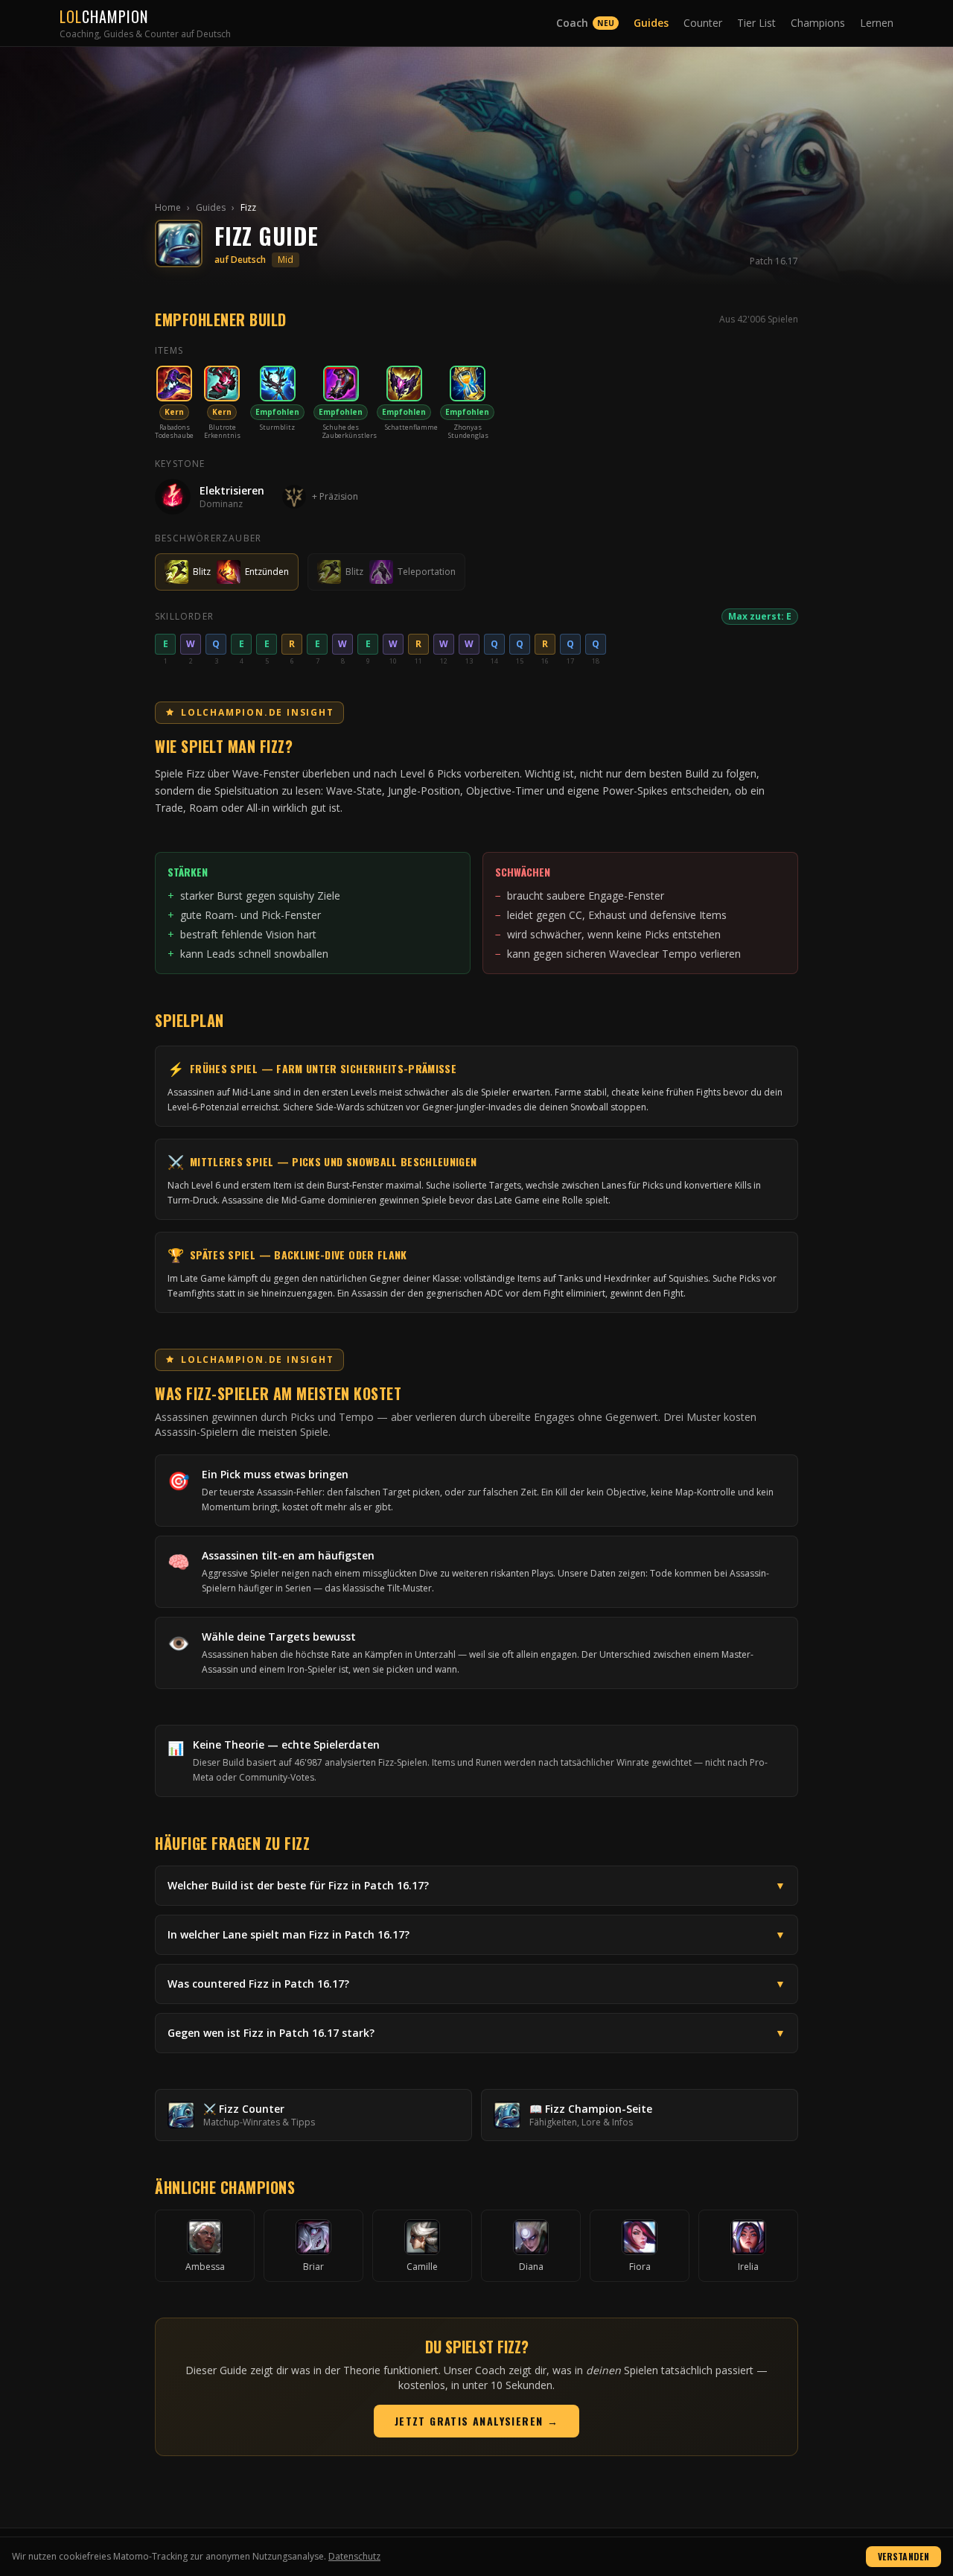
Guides (651, 23)
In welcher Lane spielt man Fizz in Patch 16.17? (476, 1934)
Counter (703, 23)
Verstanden (903, 2556)
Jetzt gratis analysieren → (476, 2421)
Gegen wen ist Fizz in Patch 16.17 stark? (476, 2033)
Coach (585, 23)
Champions (818, 23)
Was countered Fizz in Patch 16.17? (476, 1984)
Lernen (877, 23)
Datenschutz (354, 2556)
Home (168, 207)
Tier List (756, 23)
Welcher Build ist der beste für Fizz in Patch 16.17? (476, 1885)
